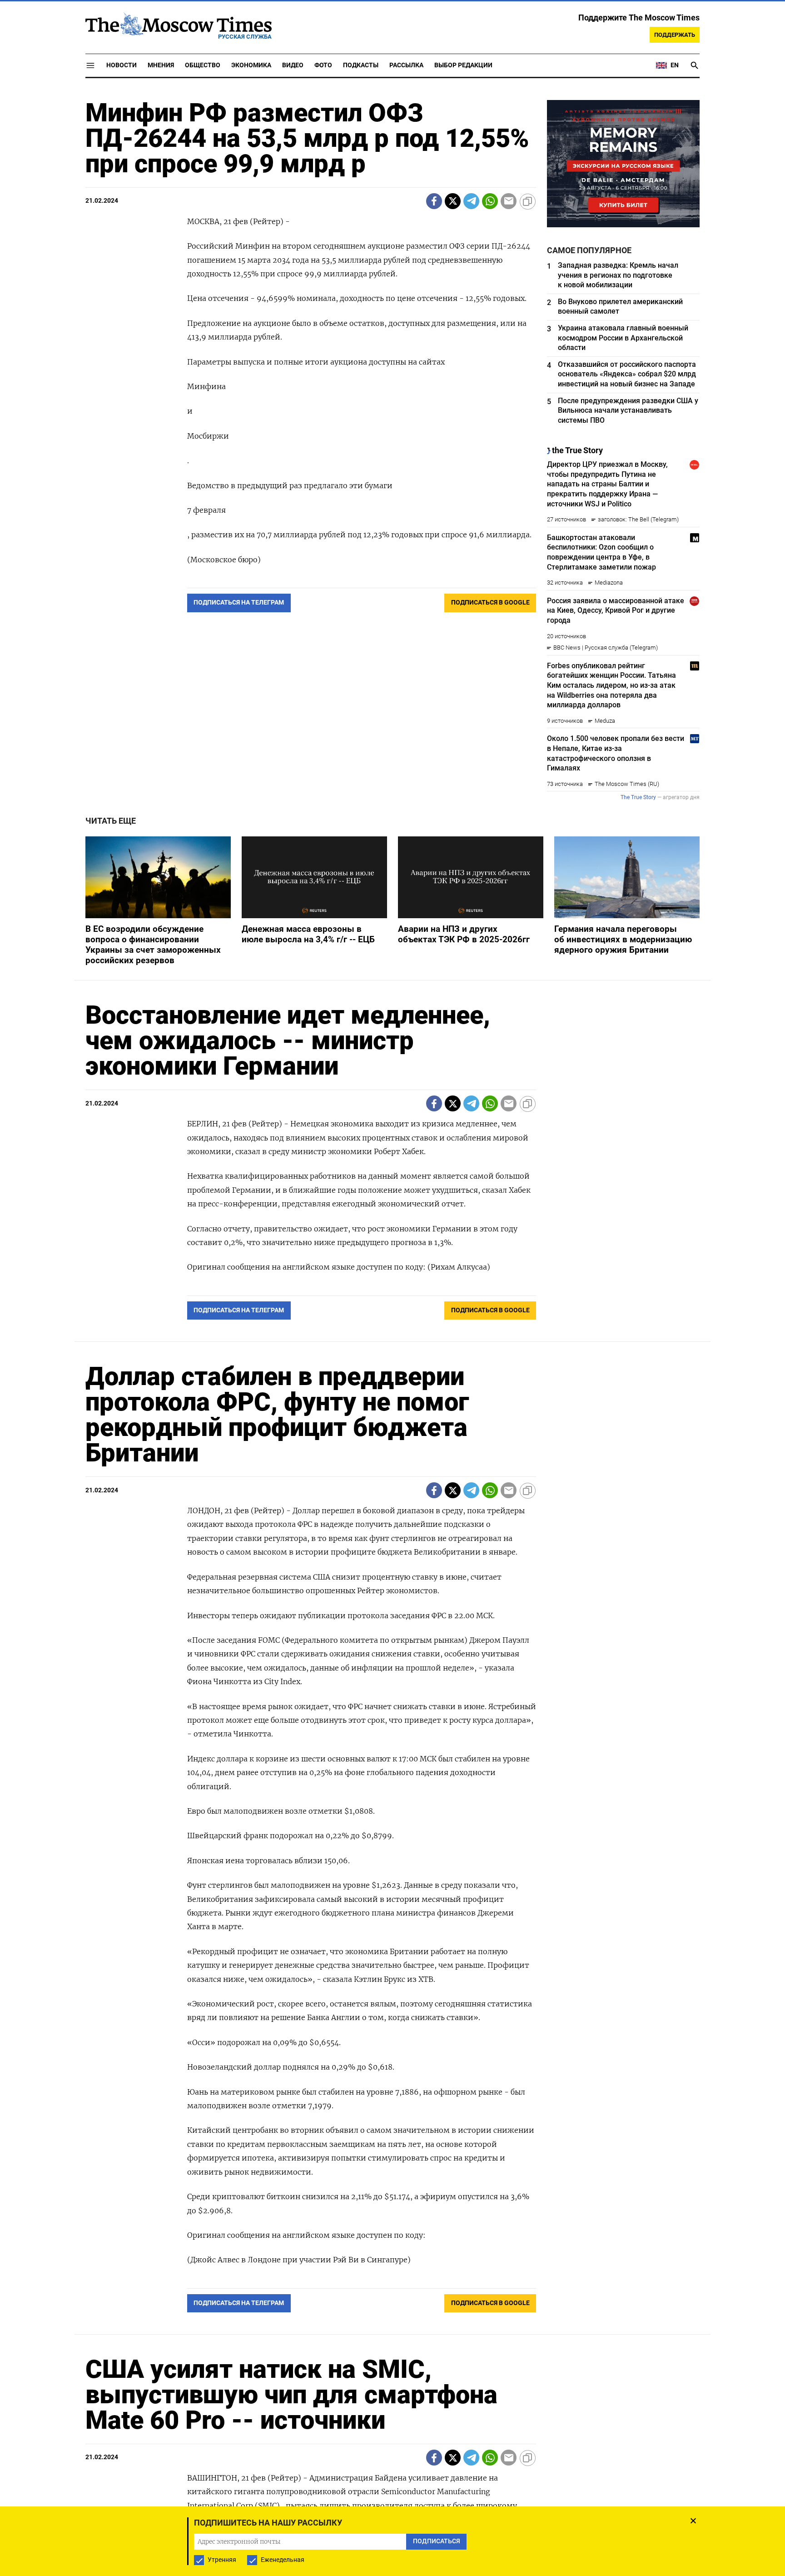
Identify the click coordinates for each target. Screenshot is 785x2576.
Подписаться (392, 1341)
